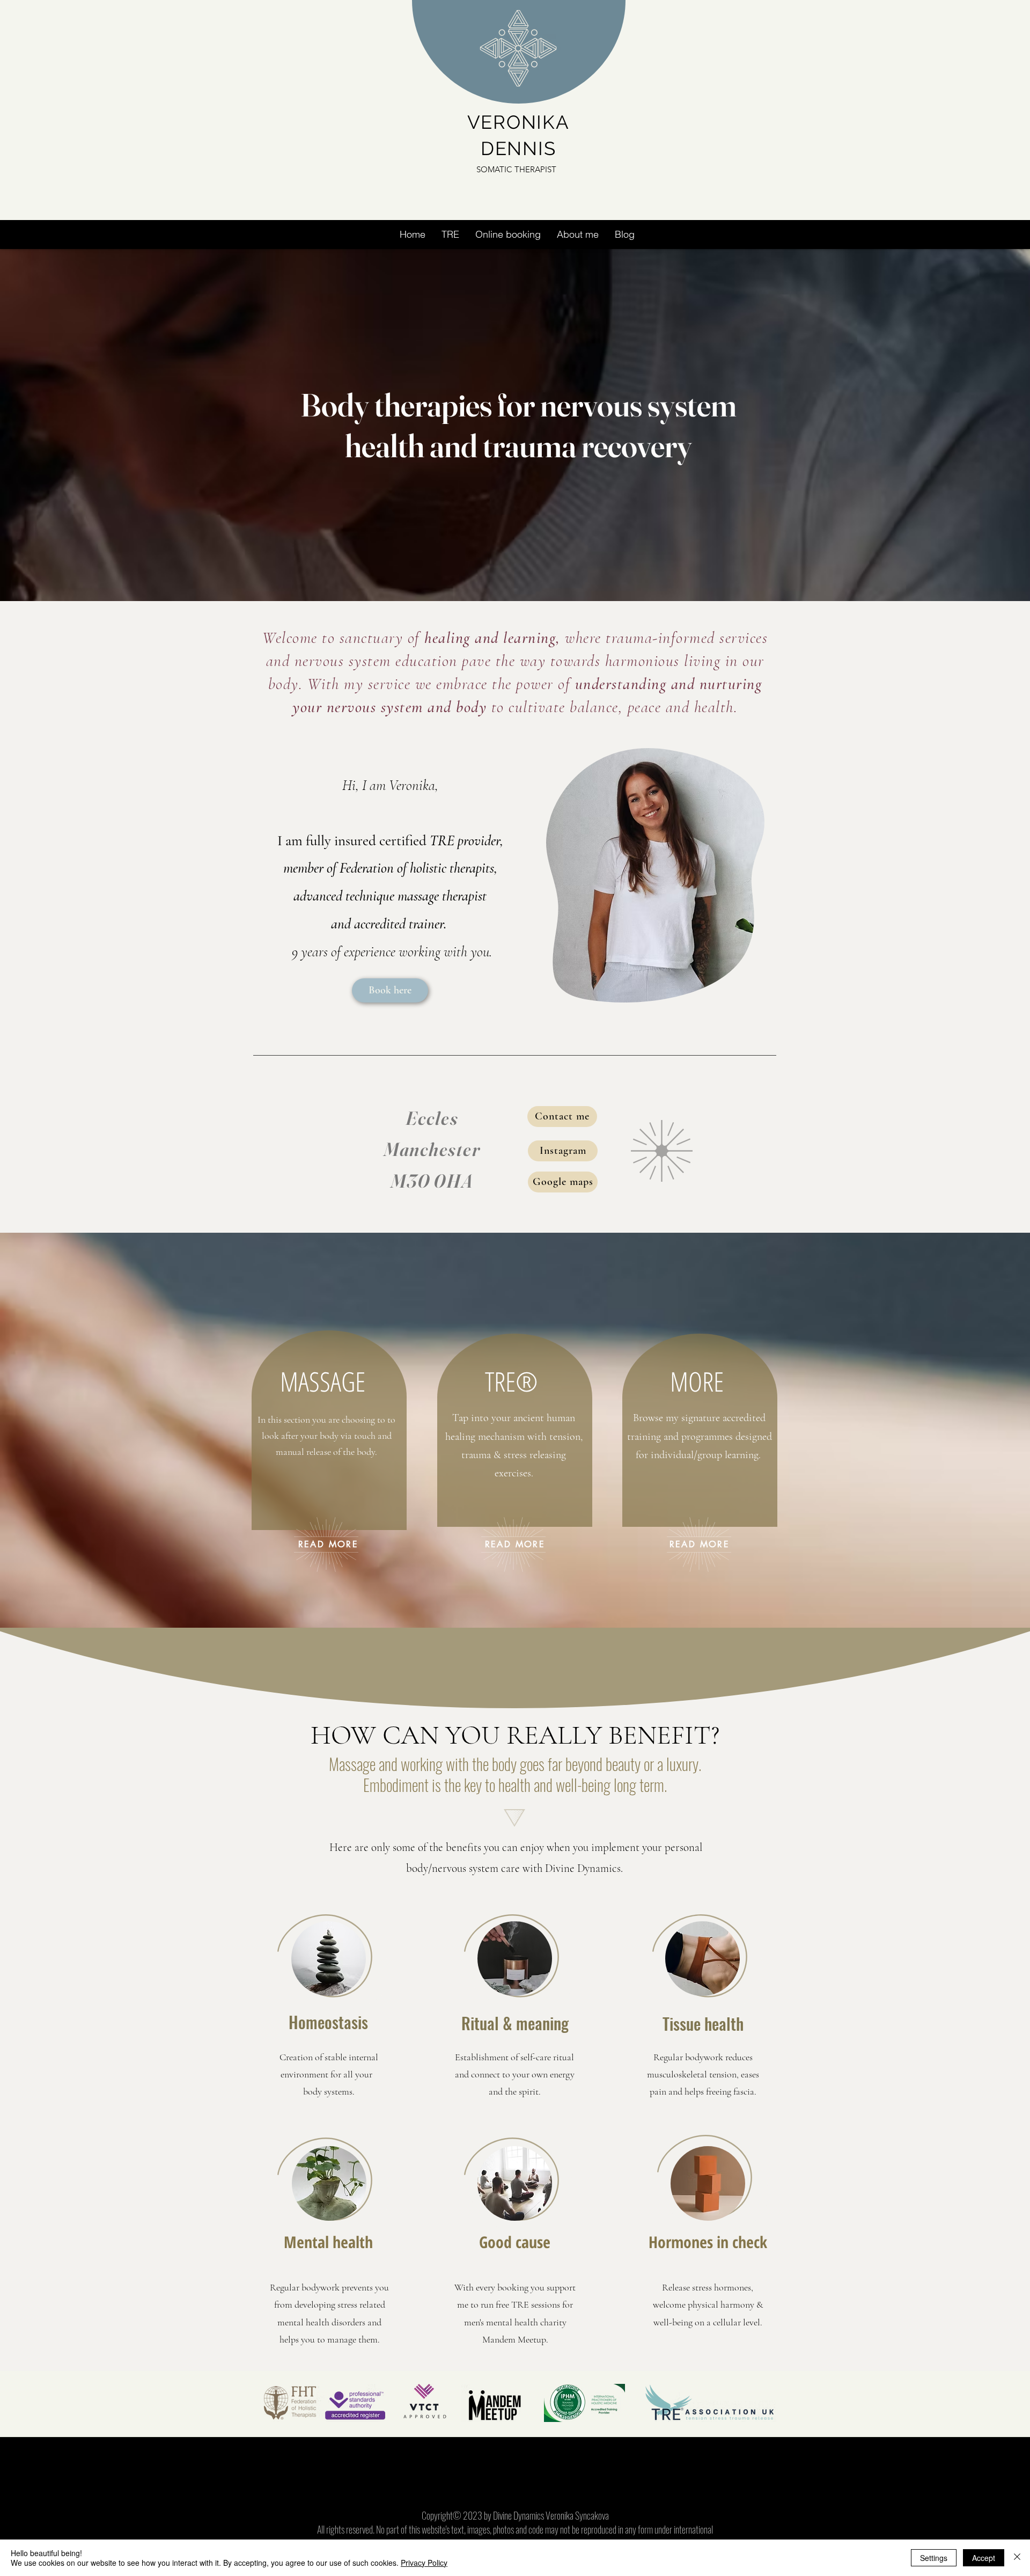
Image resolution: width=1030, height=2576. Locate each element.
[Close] (1017, 2558)
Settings (934, 2558)
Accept (984, 2558)
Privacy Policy (424, 2563)
